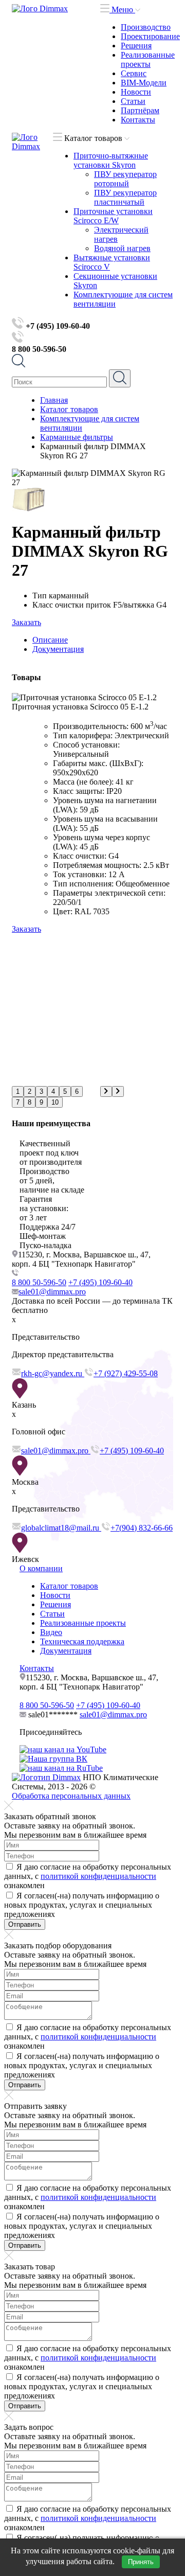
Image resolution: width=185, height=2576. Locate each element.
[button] (18, 1091)
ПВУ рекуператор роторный (125, 179)
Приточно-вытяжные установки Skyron (111, 160)
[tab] (103, 640)
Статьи (133, 101)
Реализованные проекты (148, 59)
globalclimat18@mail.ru (61, 1528)
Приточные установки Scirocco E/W (113, 216)
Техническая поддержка (82, 1641)
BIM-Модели (144, 83)
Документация (66, 1651)
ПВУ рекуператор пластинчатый (125, 197)
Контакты (138, 120)
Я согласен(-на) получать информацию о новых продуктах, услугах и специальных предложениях (82, 1905)
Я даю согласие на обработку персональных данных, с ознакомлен (88, 1876)
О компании (41, 1568)
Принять (141, 2562)
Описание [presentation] (50, 640)
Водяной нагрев (122, 248)
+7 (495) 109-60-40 (100, 1282)
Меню (122, 10)
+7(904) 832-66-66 (142, 1528)
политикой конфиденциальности (98, 1876)
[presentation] (106, 1091)
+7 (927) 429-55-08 (126, 1373)
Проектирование (150, 36)
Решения (136, 46)
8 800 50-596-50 (39, 1282)
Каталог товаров (69, 1586)
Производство (146, 27)
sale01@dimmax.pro (52, 1292)
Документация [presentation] (58, 649)
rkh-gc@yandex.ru (53, 1373)
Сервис (134, 73)
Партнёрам (140, 110)
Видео (51, 1632)
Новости (136, 92)
